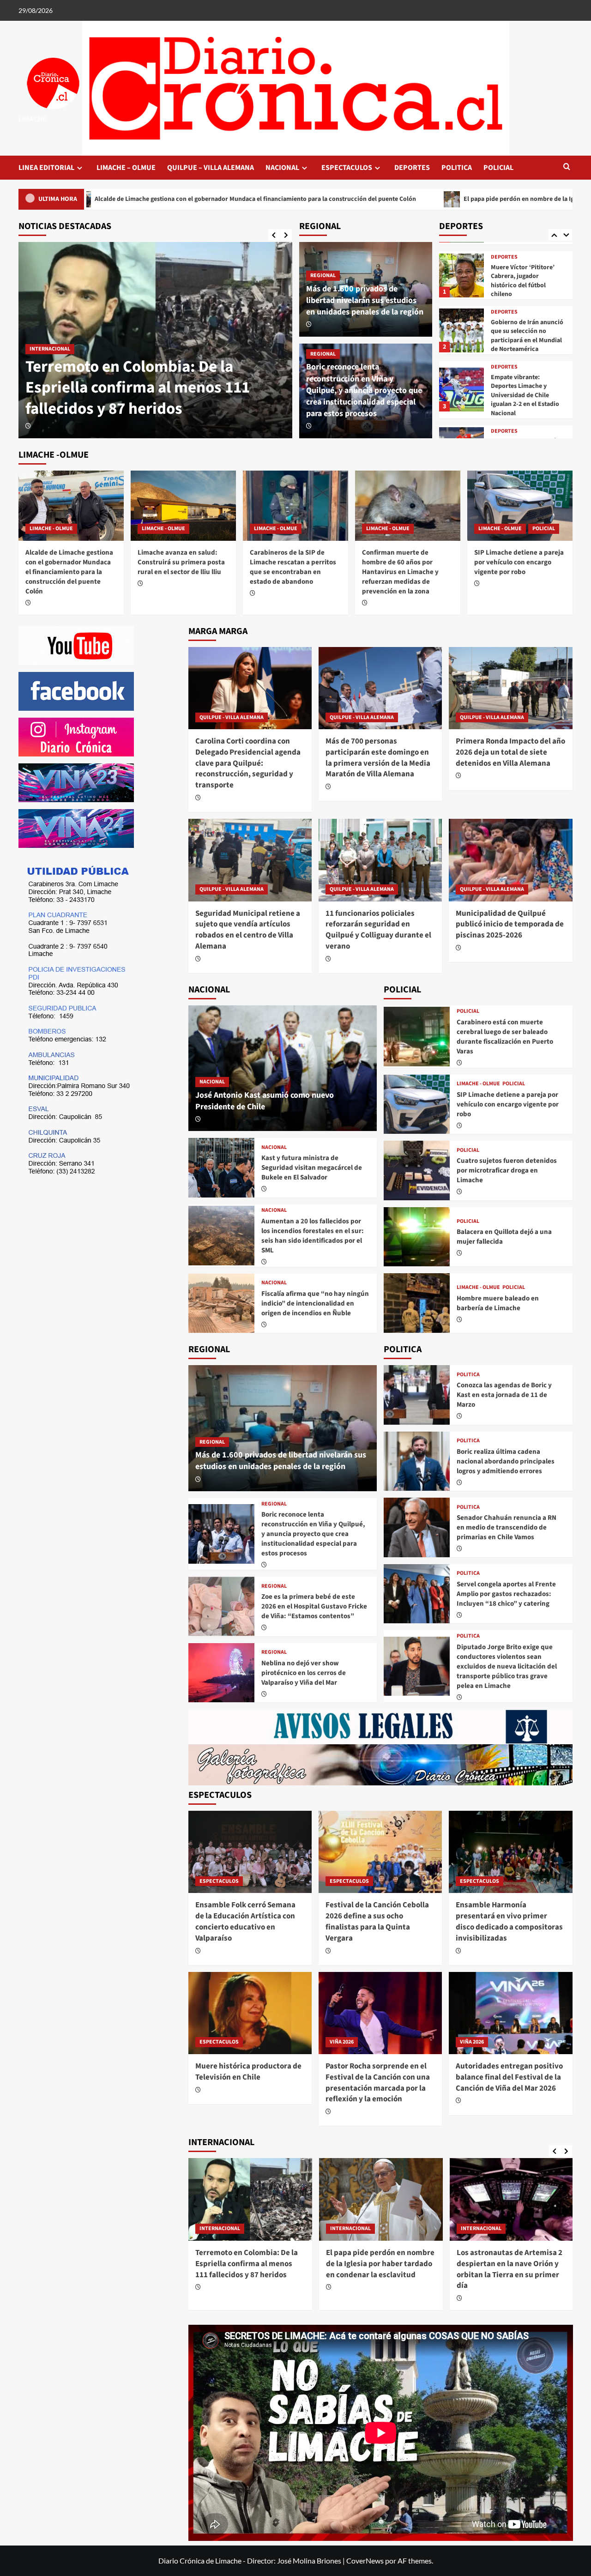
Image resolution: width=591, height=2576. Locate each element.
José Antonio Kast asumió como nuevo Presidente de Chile (265, 1101)
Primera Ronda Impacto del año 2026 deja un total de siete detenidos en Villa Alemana (510, 752)
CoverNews (365, 2561)
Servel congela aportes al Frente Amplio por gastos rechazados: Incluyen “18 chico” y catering (506, 1594)
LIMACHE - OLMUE (51, 328)
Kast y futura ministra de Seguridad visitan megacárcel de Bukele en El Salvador (312, 1168)
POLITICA (457, 168)
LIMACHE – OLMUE (126, 168)
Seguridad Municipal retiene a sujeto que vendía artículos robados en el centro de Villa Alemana (248, 930)
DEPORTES (412, 168)
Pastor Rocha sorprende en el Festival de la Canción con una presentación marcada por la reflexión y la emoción (378, 2083)
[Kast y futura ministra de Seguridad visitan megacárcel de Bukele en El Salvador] (221, 1167)
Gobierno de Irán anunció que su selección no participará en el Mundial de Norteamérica (527, 281)
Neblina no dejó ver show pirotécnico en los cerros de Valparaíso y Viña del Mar (304, 1673)
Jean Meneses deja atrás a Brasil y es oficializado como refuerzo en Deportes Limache (527, 400)
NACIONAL (282, 168)
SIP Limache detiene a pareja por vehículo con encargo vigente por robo (519, 562)
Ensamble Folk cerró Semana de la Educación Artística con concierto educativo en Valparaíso (245, 1921)
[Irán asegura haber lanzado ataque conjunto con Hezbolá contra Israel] (512, 2199)
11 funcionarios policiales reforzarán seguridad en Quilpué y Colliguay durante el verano (378, 930)
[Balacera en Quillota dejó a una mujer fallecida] (417, 1237)
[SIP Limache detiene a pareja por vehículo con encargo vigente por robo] (520, 506)
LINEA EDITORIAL (46, 168)
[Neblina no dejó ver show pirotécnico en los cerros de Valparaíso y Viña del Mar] (221, 1673)
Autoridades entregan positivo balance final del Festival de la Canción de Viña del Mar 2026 (509, 2077)
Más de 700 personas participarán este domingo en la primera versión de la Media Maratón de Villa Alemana (378, 758)
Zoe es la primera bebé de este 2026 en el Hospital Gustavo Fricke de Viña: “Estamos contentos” (314, 1606)
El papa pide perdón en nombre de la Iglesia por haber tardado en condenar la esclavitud (419, 199)
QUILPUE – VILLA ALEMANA (211, 168)
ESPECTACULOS (347, 168)
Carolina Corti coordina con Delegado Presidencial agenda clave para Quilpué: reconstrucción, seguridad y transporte (248, 763)
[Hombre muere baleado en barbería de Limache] (417, 1303)
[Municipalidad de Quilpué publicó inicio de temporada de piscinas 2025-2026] (510, 860)
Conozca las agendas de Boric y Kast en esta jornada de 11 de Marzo (504, 1395)
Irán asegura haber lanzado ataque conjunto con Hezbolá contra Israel (507, 2264)
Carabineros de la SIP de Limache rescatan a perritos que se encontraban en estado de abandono (293, 567)
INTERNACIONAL (220, 2228)
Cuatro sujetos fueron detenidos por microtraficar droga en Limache (507, 1170)
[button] (567, 167)
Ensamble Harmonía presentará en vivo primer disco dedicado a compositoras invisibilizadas (509, 1921)
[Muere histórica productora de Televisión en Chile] (250, 2013)
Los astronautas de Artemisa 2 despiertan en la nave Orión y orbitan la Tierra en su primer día (379, 2269)
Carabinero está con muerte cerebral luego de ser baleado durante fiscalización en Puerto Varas (505, 1037)
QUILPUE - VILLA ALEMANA (232, 717)
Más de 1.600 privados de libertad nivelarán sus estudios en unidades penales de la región (365, 300)
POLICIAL (498, 168)
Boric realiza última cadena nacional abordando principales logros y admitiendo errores (506, 1461)
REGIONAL (323, 275)
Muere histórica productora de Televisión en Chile (248, 2072)
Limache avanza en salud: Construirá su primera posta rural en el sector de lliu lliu (181, 562)
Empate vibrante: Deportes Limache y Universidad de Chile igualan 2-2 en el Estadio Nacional (525, 340)
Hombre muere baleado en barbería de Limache (498, 1303)
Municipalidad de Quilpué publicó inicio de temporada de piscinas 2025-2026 (510, 925)
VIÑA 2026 (342, 2042)
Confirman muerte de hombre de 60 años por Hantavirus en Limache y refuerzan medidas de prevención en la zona (400, 572)
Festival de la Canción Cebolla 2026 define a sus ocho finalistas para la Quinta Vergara (377, 1921)
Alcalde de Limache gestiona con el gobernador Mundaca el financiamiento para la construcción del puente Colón (152, 377)
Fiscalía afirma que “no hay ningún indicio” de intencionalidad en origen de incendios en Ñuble (315, 1303)
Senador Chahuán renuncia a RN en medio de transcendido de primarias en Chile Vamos (507, 1527)
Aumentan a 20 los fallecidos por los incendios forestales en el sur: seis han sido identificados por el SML (313, 1236)
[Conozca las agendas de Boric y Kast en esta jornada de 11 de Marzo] (417, 1395)
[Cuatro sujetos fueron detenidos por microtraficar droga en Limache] (417, 1170)
